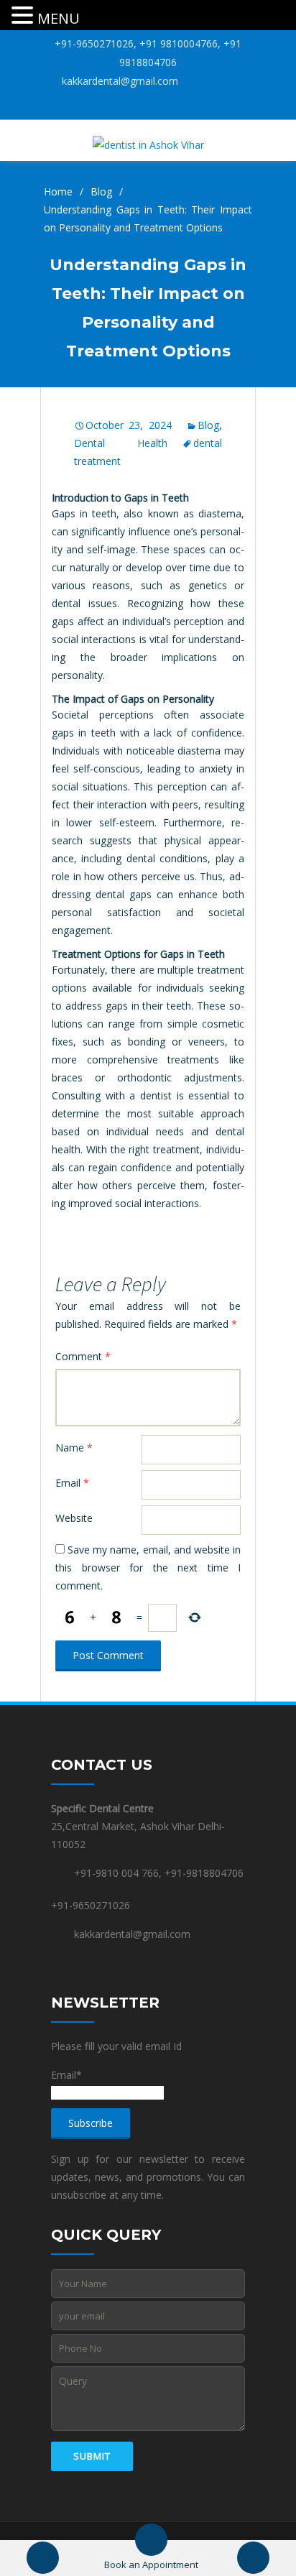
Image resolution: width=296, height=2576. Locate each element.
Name (74, 1448)
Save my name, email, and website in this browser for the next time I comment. (148, 1568)
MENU (59, 18)
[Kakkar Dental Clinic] (148, 143)
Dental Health (120, 443)
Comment (83, 1356)
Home (58, 191)
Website (74, 1518)
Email (72, 1483)
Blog (101, 191)
